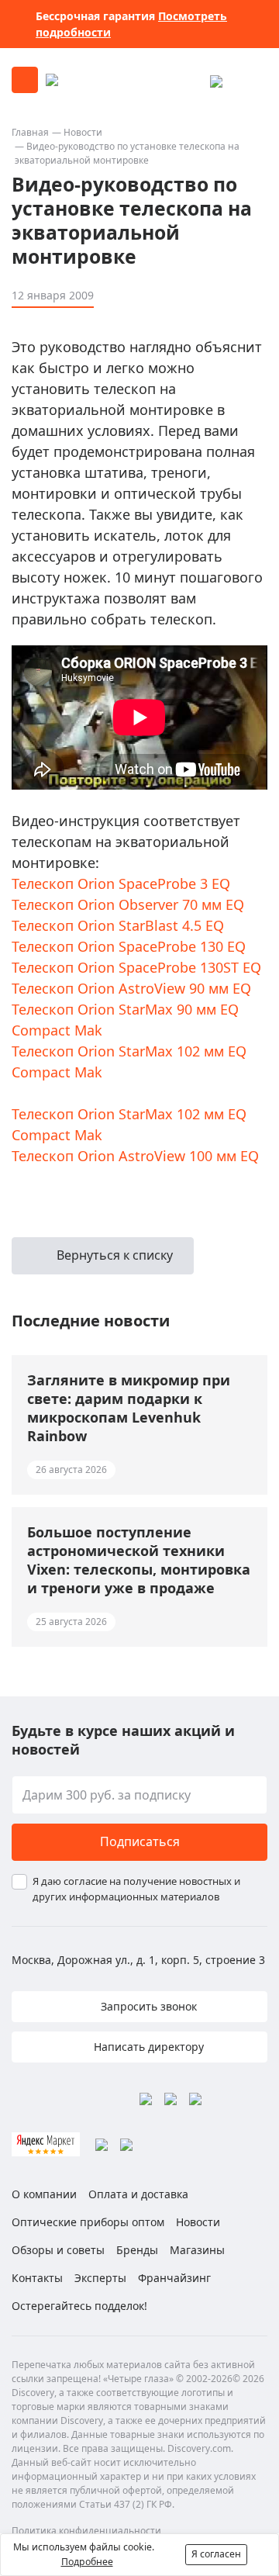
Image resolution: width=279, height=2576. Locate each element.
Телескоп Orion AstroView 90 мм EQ (131, 988)
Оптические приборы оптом (88, 2222)
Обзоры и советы (58, 2250)
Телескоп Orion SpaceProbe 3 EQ (121, 883)
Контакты (37, 2278)
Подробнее (87, 2562)
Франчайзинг (174, 2278)
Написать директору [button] (147, 2047)
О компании (44, 2194)
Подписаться (140, 1841)
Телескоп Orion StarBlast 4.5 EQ (118, 925)
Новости (83, 132)
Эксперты (100, 2278)
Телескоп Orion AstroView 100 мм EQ (135, 1156)
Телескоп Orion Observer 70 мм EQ (128, 904)
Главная (30, 132)
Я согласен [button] (216, 2554)
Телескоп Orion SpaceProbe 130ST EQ (136, 967)
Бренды (137, 2250)
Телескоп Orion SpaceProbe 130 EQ (129, 946)
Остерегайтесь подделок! (79, 2306)
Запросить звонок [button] (147, 2006)
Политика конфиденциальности (86, 2531)
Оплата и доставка (138, 2194)
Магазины (197, 2250)
